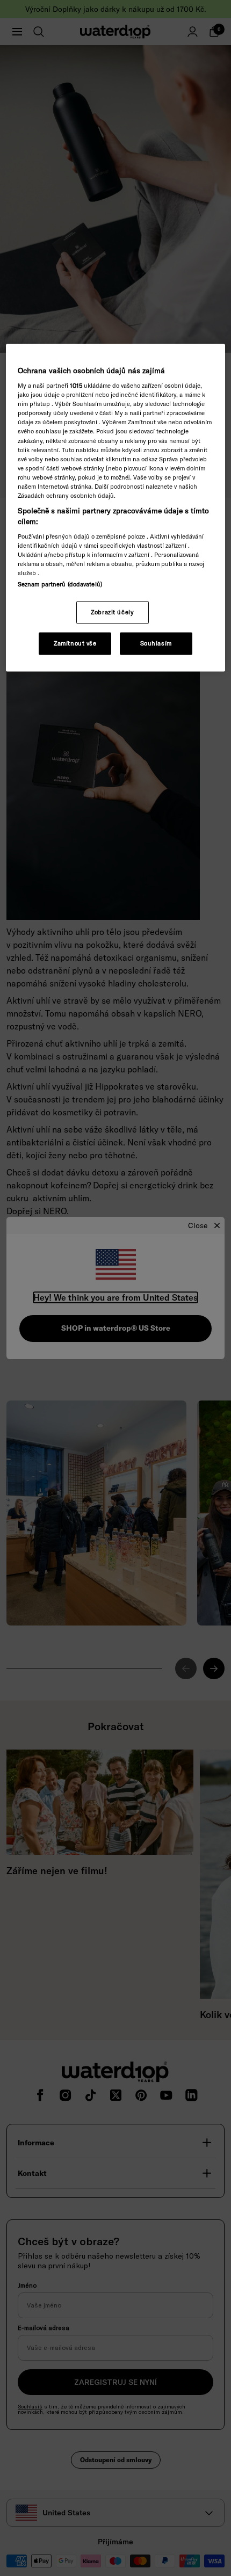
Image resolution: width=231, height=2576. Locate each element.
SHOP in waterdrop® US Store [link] (116, 1328)
